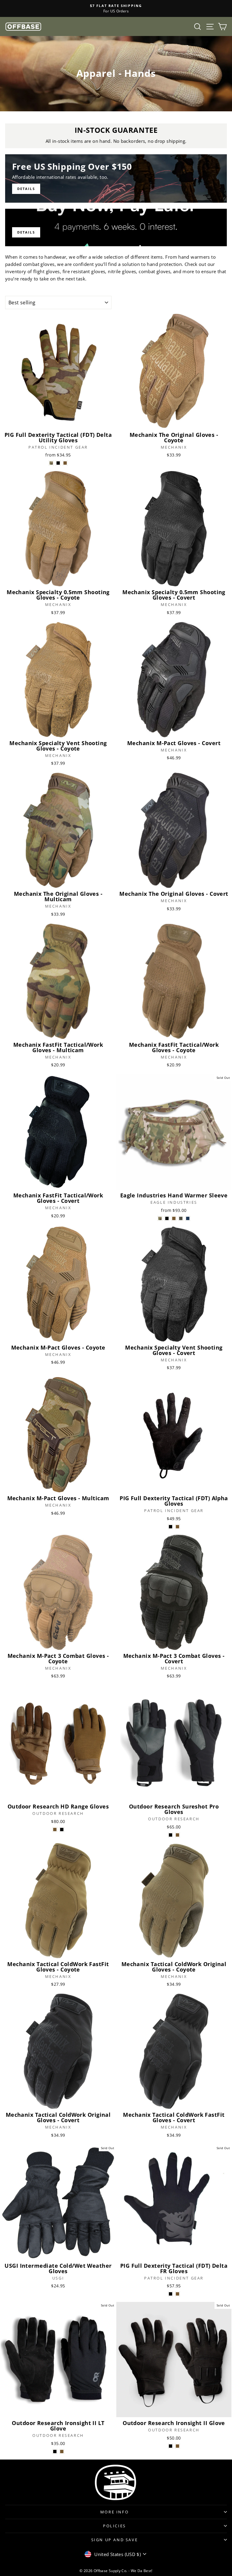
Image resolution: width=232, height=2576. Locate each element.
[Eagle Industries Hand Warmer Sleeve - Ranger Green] (181, 1218)
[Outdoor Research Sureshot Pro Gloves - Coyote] (177, 1835)
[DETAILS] (116, 178)
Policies (114, 2526)
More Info (114, 2512)
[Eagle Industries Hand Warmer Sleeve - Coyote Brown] (174, 1218)
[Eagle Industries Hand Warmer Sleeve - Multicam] (160, 1218)
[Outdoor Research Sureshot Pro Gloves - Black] (171, 1835)
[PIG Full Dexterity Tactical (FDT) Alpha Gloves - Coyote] (177, 1527)
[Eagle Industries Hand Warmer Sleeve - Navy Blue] (188, 1218)
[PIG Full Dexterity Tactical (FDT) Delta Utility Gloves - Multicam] (51, 463)
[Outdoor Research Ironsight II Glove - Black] (171, 2446)
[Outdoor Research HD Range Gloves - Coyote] (55, 1830)
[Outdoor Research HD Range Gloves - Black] (62, 1830)
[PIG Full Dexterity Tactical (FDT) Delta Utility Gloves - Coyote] (65, 463)
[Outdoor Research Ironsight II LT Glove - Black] (55, 2452)
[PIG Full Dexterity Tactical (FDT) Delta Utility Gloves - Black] (58, 463)
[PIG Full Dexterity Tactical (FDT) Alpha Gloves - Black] (171, 1527)
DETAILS (26, 232)
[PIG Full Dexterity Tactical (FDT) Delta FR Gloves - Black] (171, 2294)
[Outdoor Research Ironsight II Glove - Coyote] (177, 2446)
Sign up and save (115, 2540)
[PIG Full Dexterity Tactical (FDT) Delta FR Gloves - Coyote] (177, 2294)
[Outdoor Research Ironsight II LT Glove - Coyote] (62, 2452)
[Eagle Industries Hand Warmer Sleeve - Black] (167, 1218)
